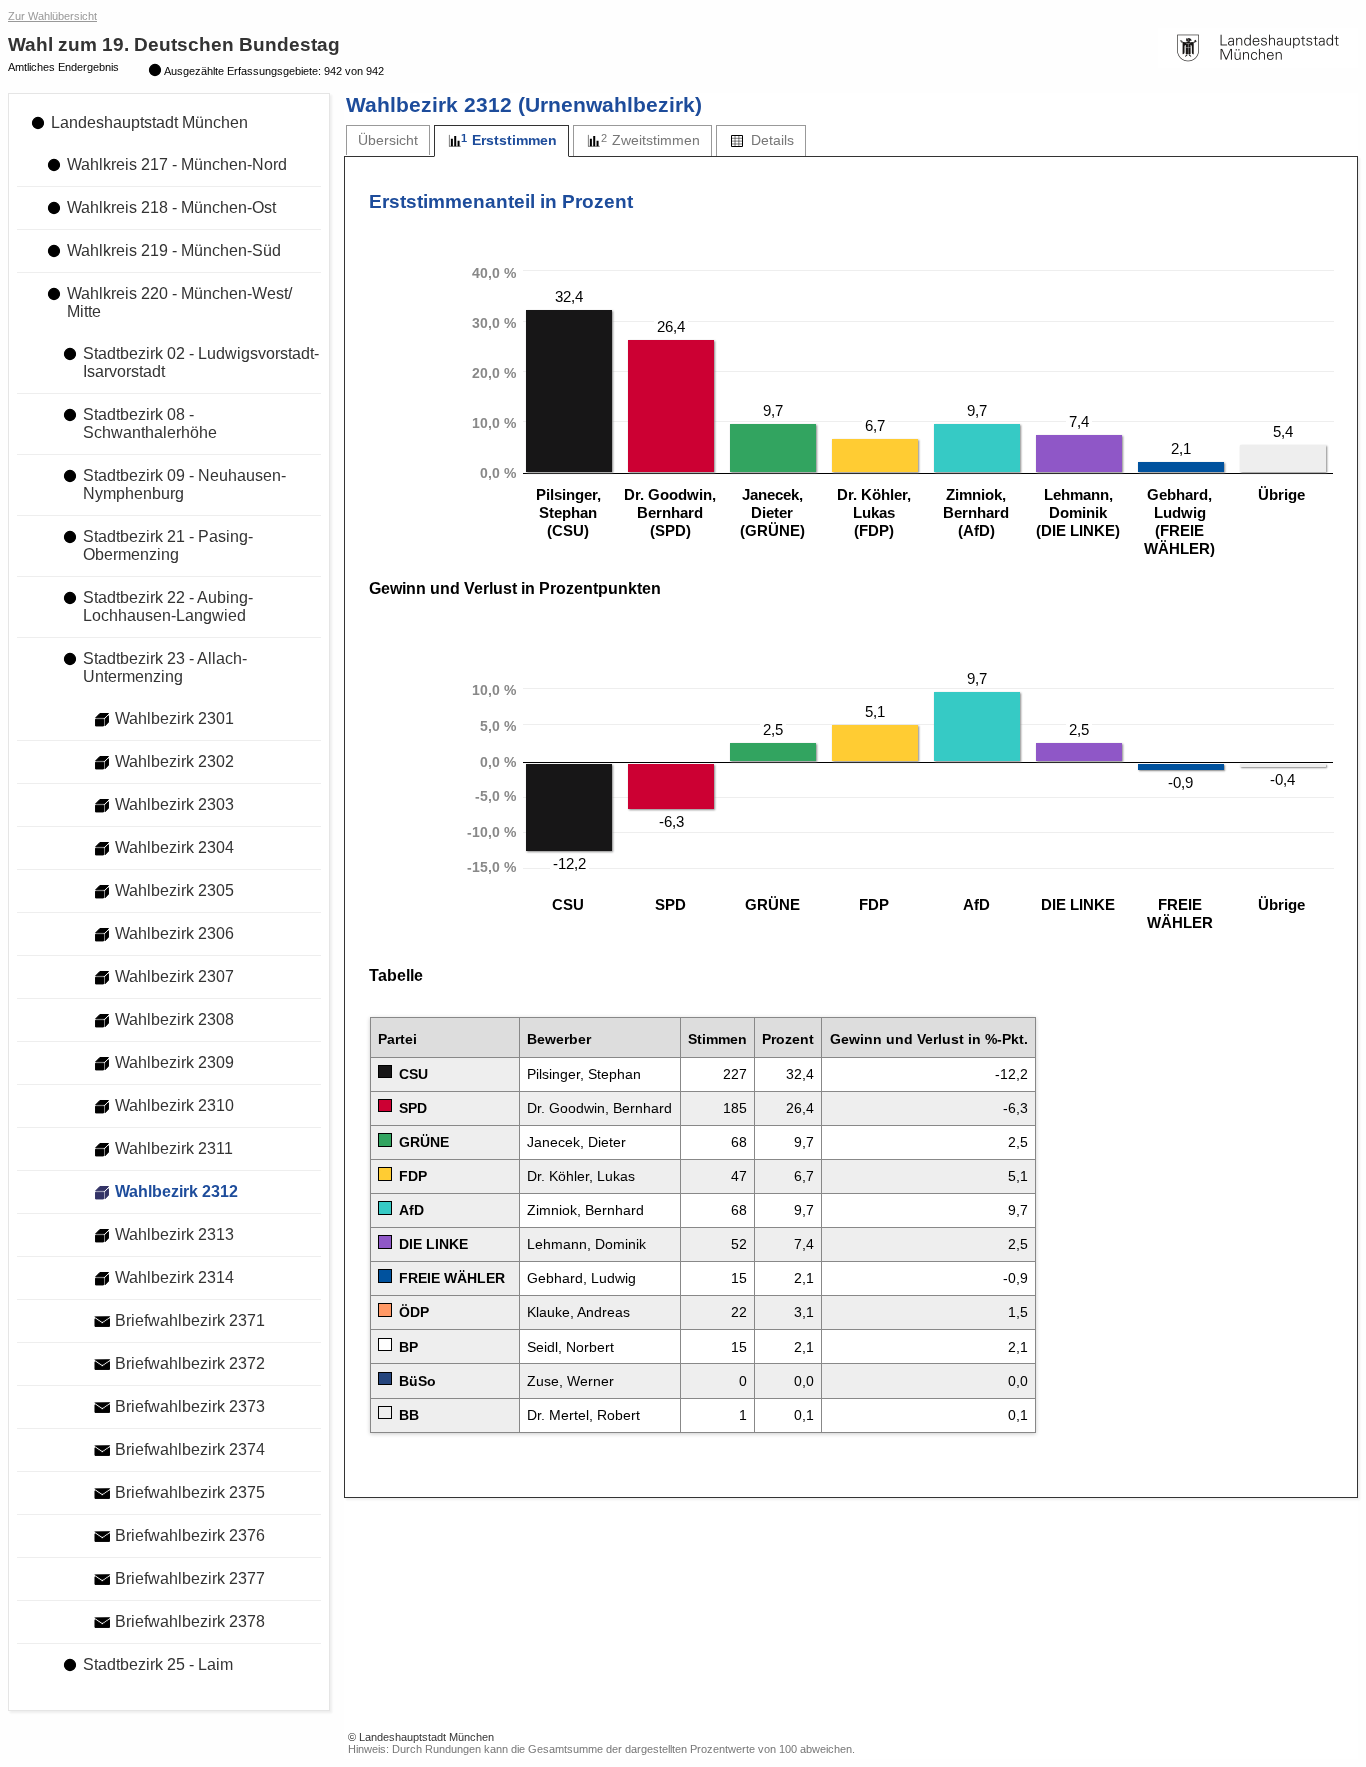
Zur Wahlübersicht (52, 16)
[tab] (388, 140)
